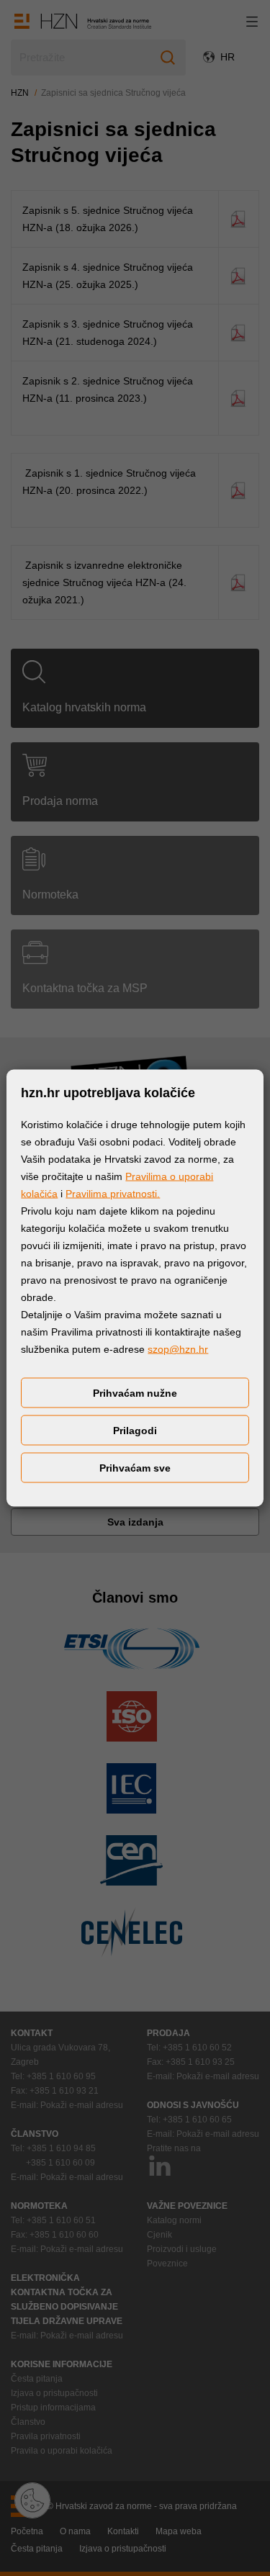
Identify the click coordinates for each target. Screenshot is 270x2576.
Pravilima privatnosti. (113, 1194)
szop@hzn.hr (178, 1349)
